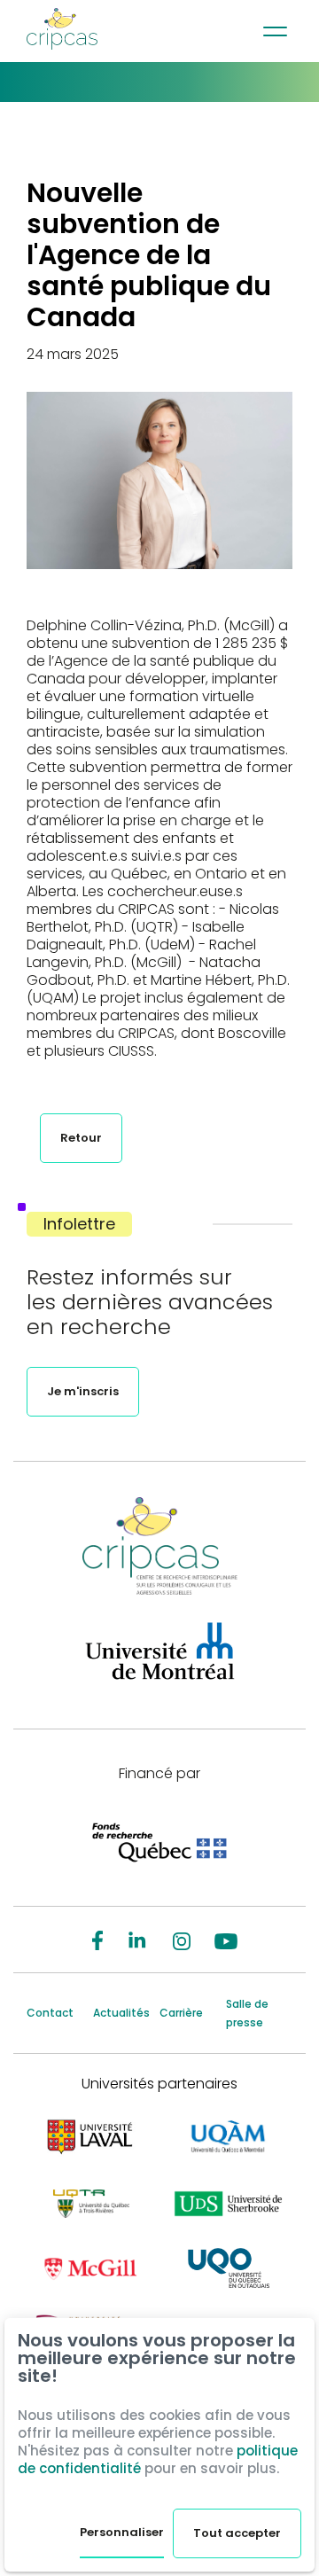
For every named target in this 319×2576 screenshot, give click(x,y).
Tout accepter (237, 2533)
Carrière (181, 2013)
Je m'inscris (83, 1391)
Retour (81, 1138)
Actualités (121, 2013)
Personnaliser (122, 2532)
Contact (50, 2013)
